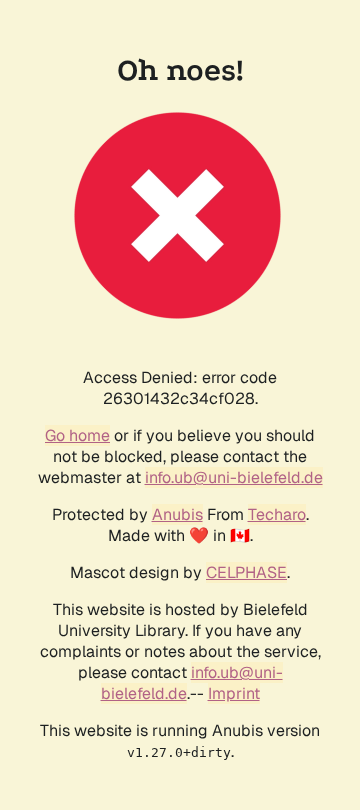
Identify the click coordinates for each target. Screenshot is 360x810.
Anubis (177, 514)
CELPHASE (246, 572)
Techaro (277, 514)
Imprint (234, 693)
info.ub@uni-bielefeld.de (234, 477)
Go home (77, 435)
